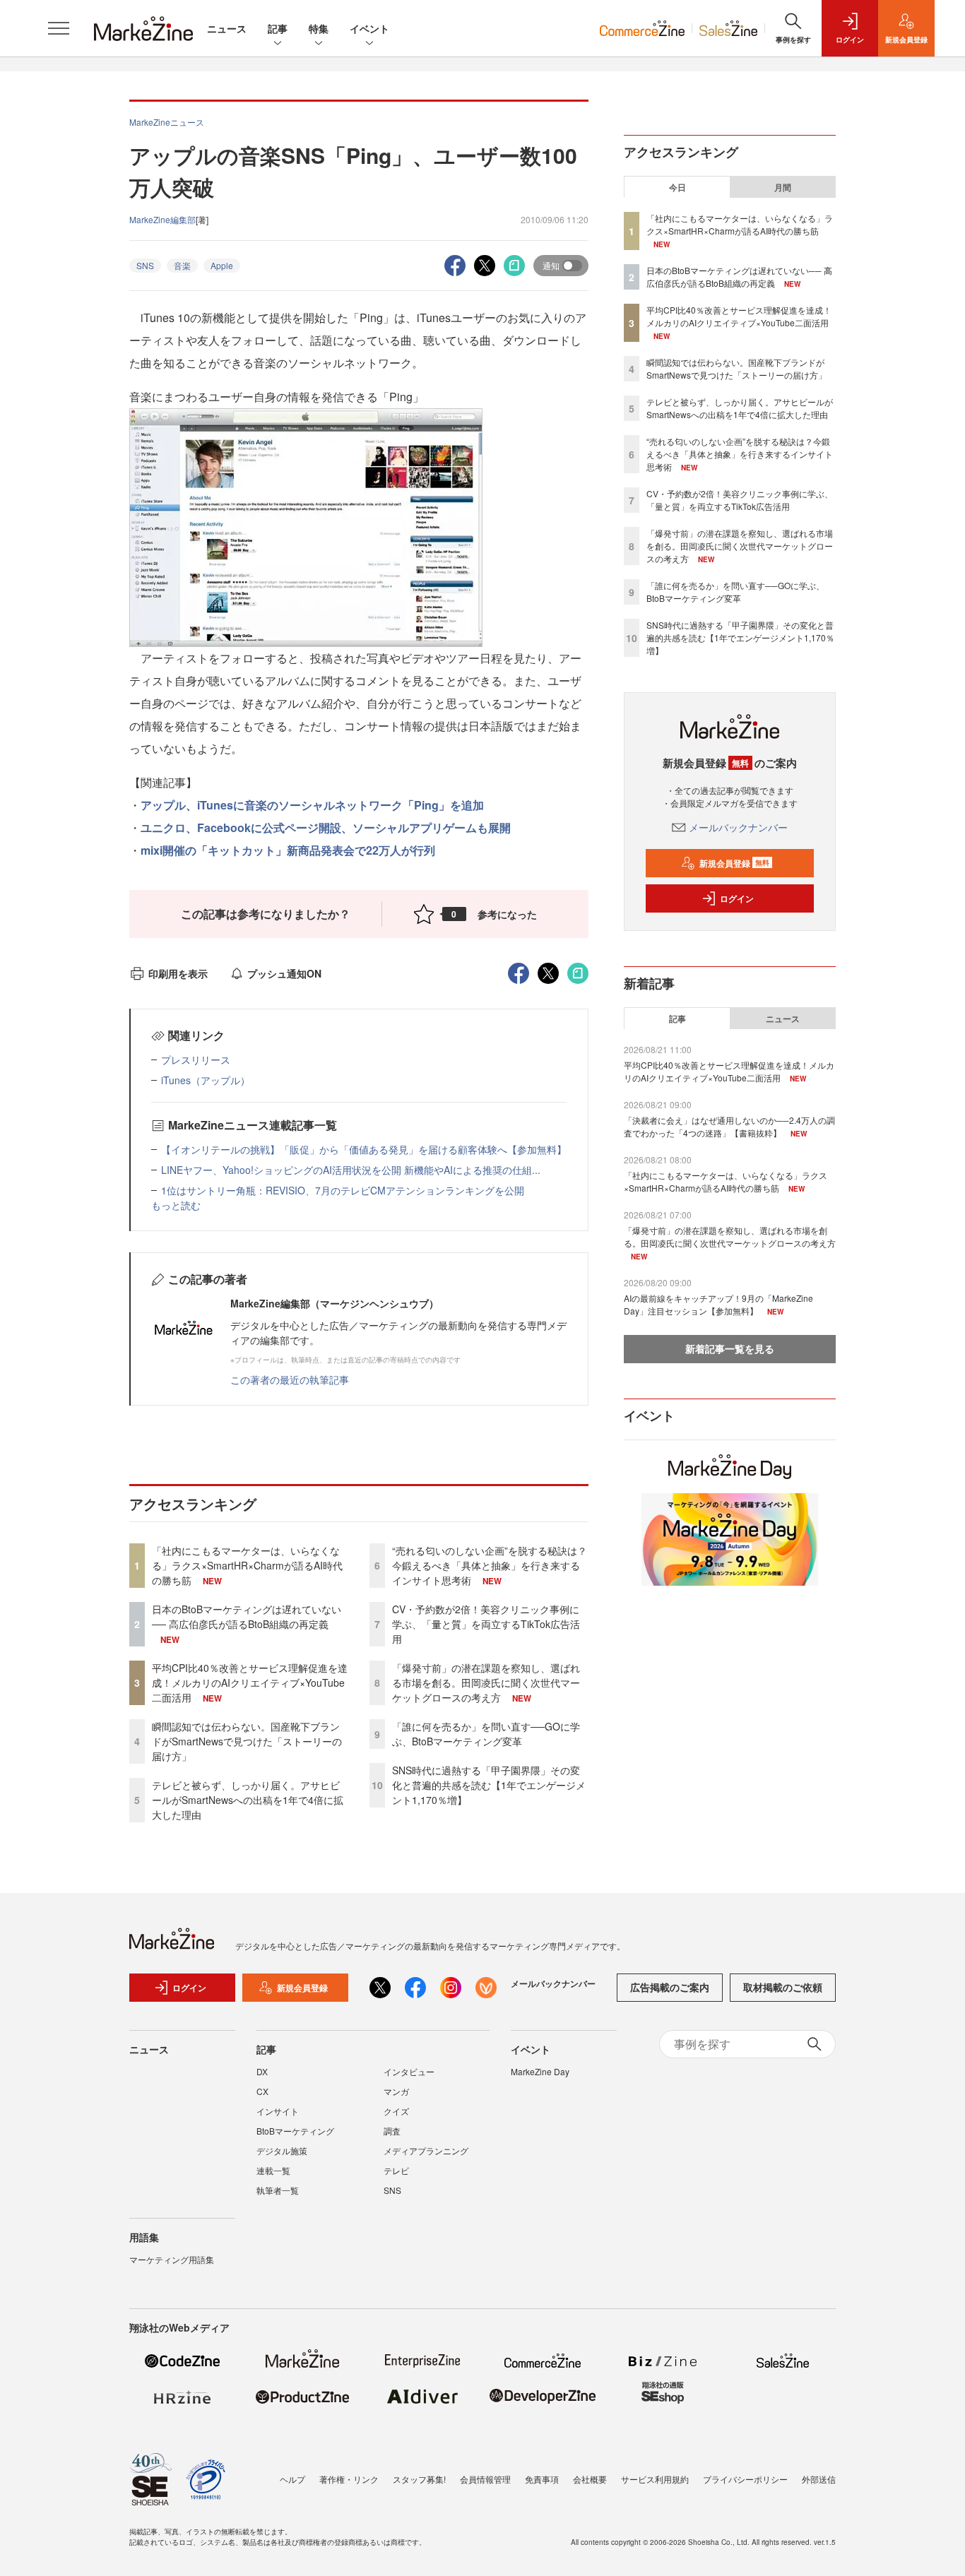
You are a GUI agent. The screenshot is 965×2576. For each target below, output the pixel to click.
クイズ (396, 2111)
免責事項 (542, 2479)
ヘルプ (292, 2479)
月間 (783, 187)
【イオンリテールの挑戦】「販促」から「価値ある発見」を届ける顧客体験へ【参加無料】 (364, 1149)
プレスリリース (196, 1060)
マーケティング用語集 (172, 2259)
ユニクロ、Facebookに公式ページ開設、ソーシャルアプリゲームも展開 (326, 827)
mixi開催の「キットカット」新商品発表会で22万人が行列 (288, 850)
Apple (222, 265)
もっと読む (176, 1205)
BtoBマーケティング (295, 2131)
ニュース (227, 28)
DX (262, 2071)
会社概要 (590, 2479)
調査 (392, 2131)
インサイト (278, 2111)
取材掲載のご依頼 (783, 1987)
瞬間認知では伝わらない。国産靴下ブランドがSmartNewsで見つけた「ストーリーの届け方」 (247, 1741)
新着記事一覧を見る (730, 1348)
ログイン (737, 898)
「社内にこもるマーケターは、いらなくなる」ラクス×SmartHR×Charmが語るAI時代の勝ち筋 (247, 1565)
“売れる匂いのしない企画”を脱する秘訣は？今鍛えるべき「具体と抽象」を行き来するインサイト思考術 (490, 1565)
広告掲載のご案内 (670, 1987)
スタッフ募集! (419, 2479)
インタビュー (409, 2071)
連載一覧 (273, 2170)
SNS (145, 265)
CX (262, 2091)
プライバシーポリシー (745, 2479)
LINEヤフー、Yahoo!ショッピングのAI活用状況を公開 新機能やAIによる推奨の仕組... (351, 1170)
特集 (319, 28)
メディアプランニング (426, 2150)
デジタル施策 (282, 2150)
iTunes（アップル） (206, 1080)
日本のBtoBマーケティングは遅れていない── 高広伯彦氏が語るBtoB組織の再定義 (247, 1616)
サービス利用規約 (655, 2479)
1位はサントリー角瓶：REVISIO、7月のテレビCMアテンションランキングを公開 (343, 1190)
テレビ (396, 2170)
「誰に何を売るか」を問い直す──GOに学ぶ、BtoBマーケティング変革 (486, 1734)
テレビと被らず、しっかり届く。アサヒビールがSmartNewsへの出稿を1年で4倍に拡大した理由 (248, 1800)
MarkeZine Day (540, 2071)
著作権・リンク (349, 2479)
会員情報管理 (485, 2479)
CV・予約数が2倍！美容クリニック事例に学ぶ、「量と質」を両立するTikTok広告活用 (486, 1624)
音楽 (182, 265)
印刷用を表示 (178, 973)
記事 (278, 28)
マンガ (396, 2091)
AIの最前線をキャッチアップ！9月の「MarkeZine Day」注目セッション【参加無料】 (718, 1304)
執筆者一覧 (278, 2190)
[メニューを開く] (59, 28)
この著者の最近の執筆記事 (290, 1379)
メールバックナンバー (738, 827)
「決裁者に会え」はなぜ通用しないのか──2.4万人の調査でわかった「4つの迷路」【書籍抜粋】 (729, 1126)
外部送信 (819, 2479)
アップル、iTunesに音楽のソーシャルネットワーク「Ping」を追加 (312, 805)
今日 (677, 187)
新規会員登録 (734, 863)
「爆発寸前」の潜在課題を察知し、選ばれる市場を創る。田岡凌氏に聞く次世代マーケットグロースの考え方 (486, 1682)
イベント (369, 28)
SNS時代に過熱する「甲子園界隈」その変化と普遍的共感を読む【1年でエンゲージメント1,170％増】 (489, 1785)
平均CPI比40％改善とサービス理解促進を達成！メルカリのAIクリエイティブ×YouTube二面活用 (250, 1682)
